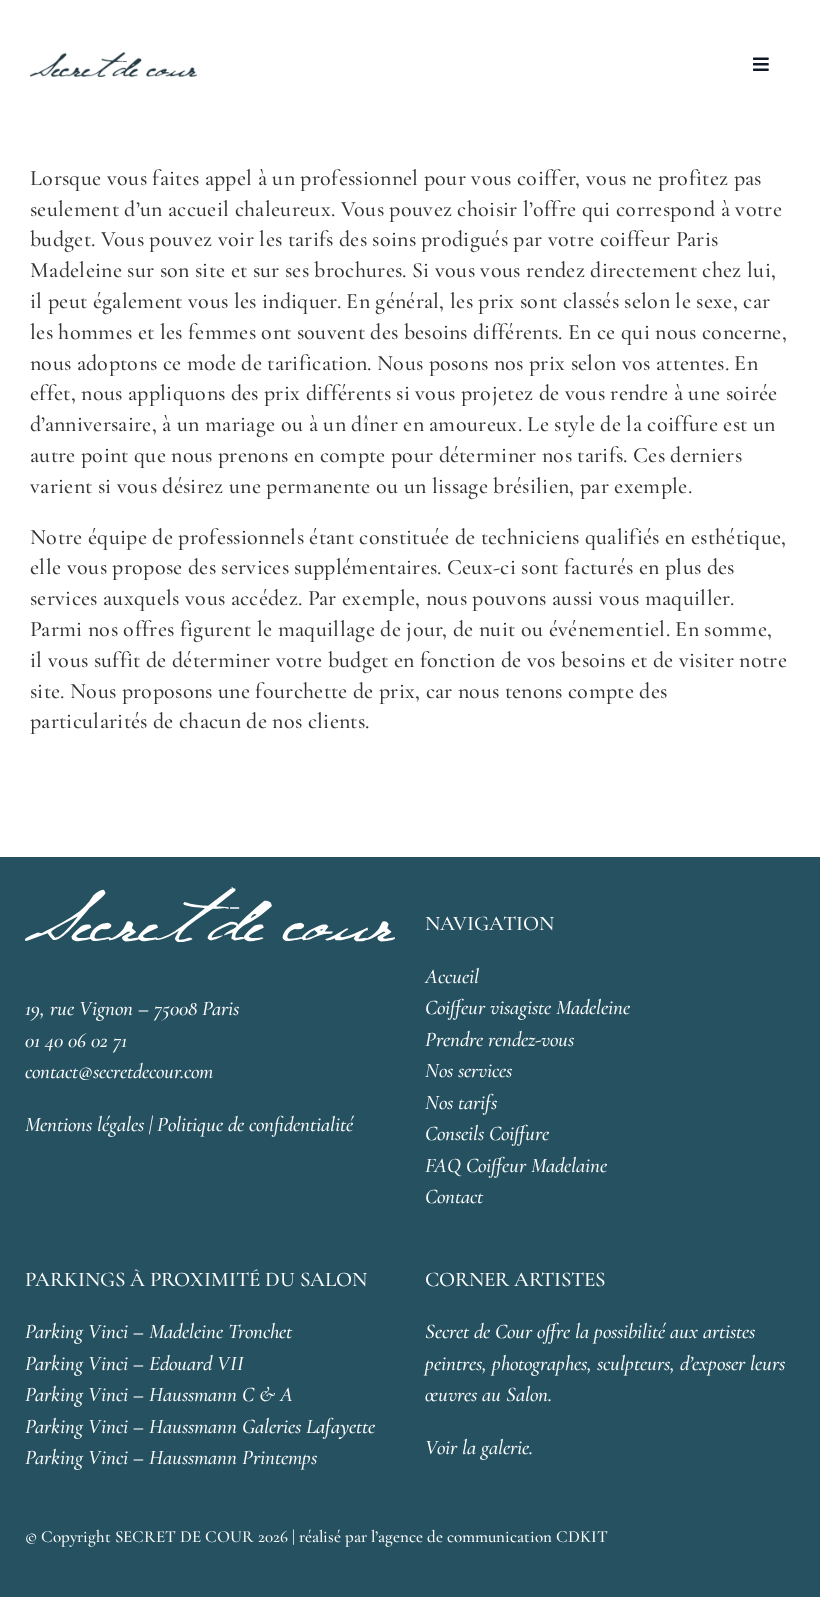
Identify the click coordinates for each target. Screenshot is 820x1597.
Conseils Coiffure (487, 1133)
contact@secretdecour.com (119, 1071)
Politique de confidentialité (255, 1124)
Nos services (468, 1070)
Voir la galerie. (479, 1447)
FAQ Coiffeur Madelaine (516, 1165)
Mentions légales (84, 1124)
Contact (454, 1196)
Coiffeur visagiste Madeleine (527, 1007)
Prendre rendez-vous (499, 1039)
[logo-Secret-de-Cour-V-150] (113, 62)
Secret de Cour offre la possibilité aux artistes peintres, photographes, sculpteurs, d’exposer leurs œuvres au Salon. (605, 1363)
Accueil (452, 976)
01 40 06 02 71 (76, 1040)
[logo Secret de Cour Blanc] (210, 897)
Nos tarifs (461, 1102)
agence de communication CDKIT (493, 1536)
